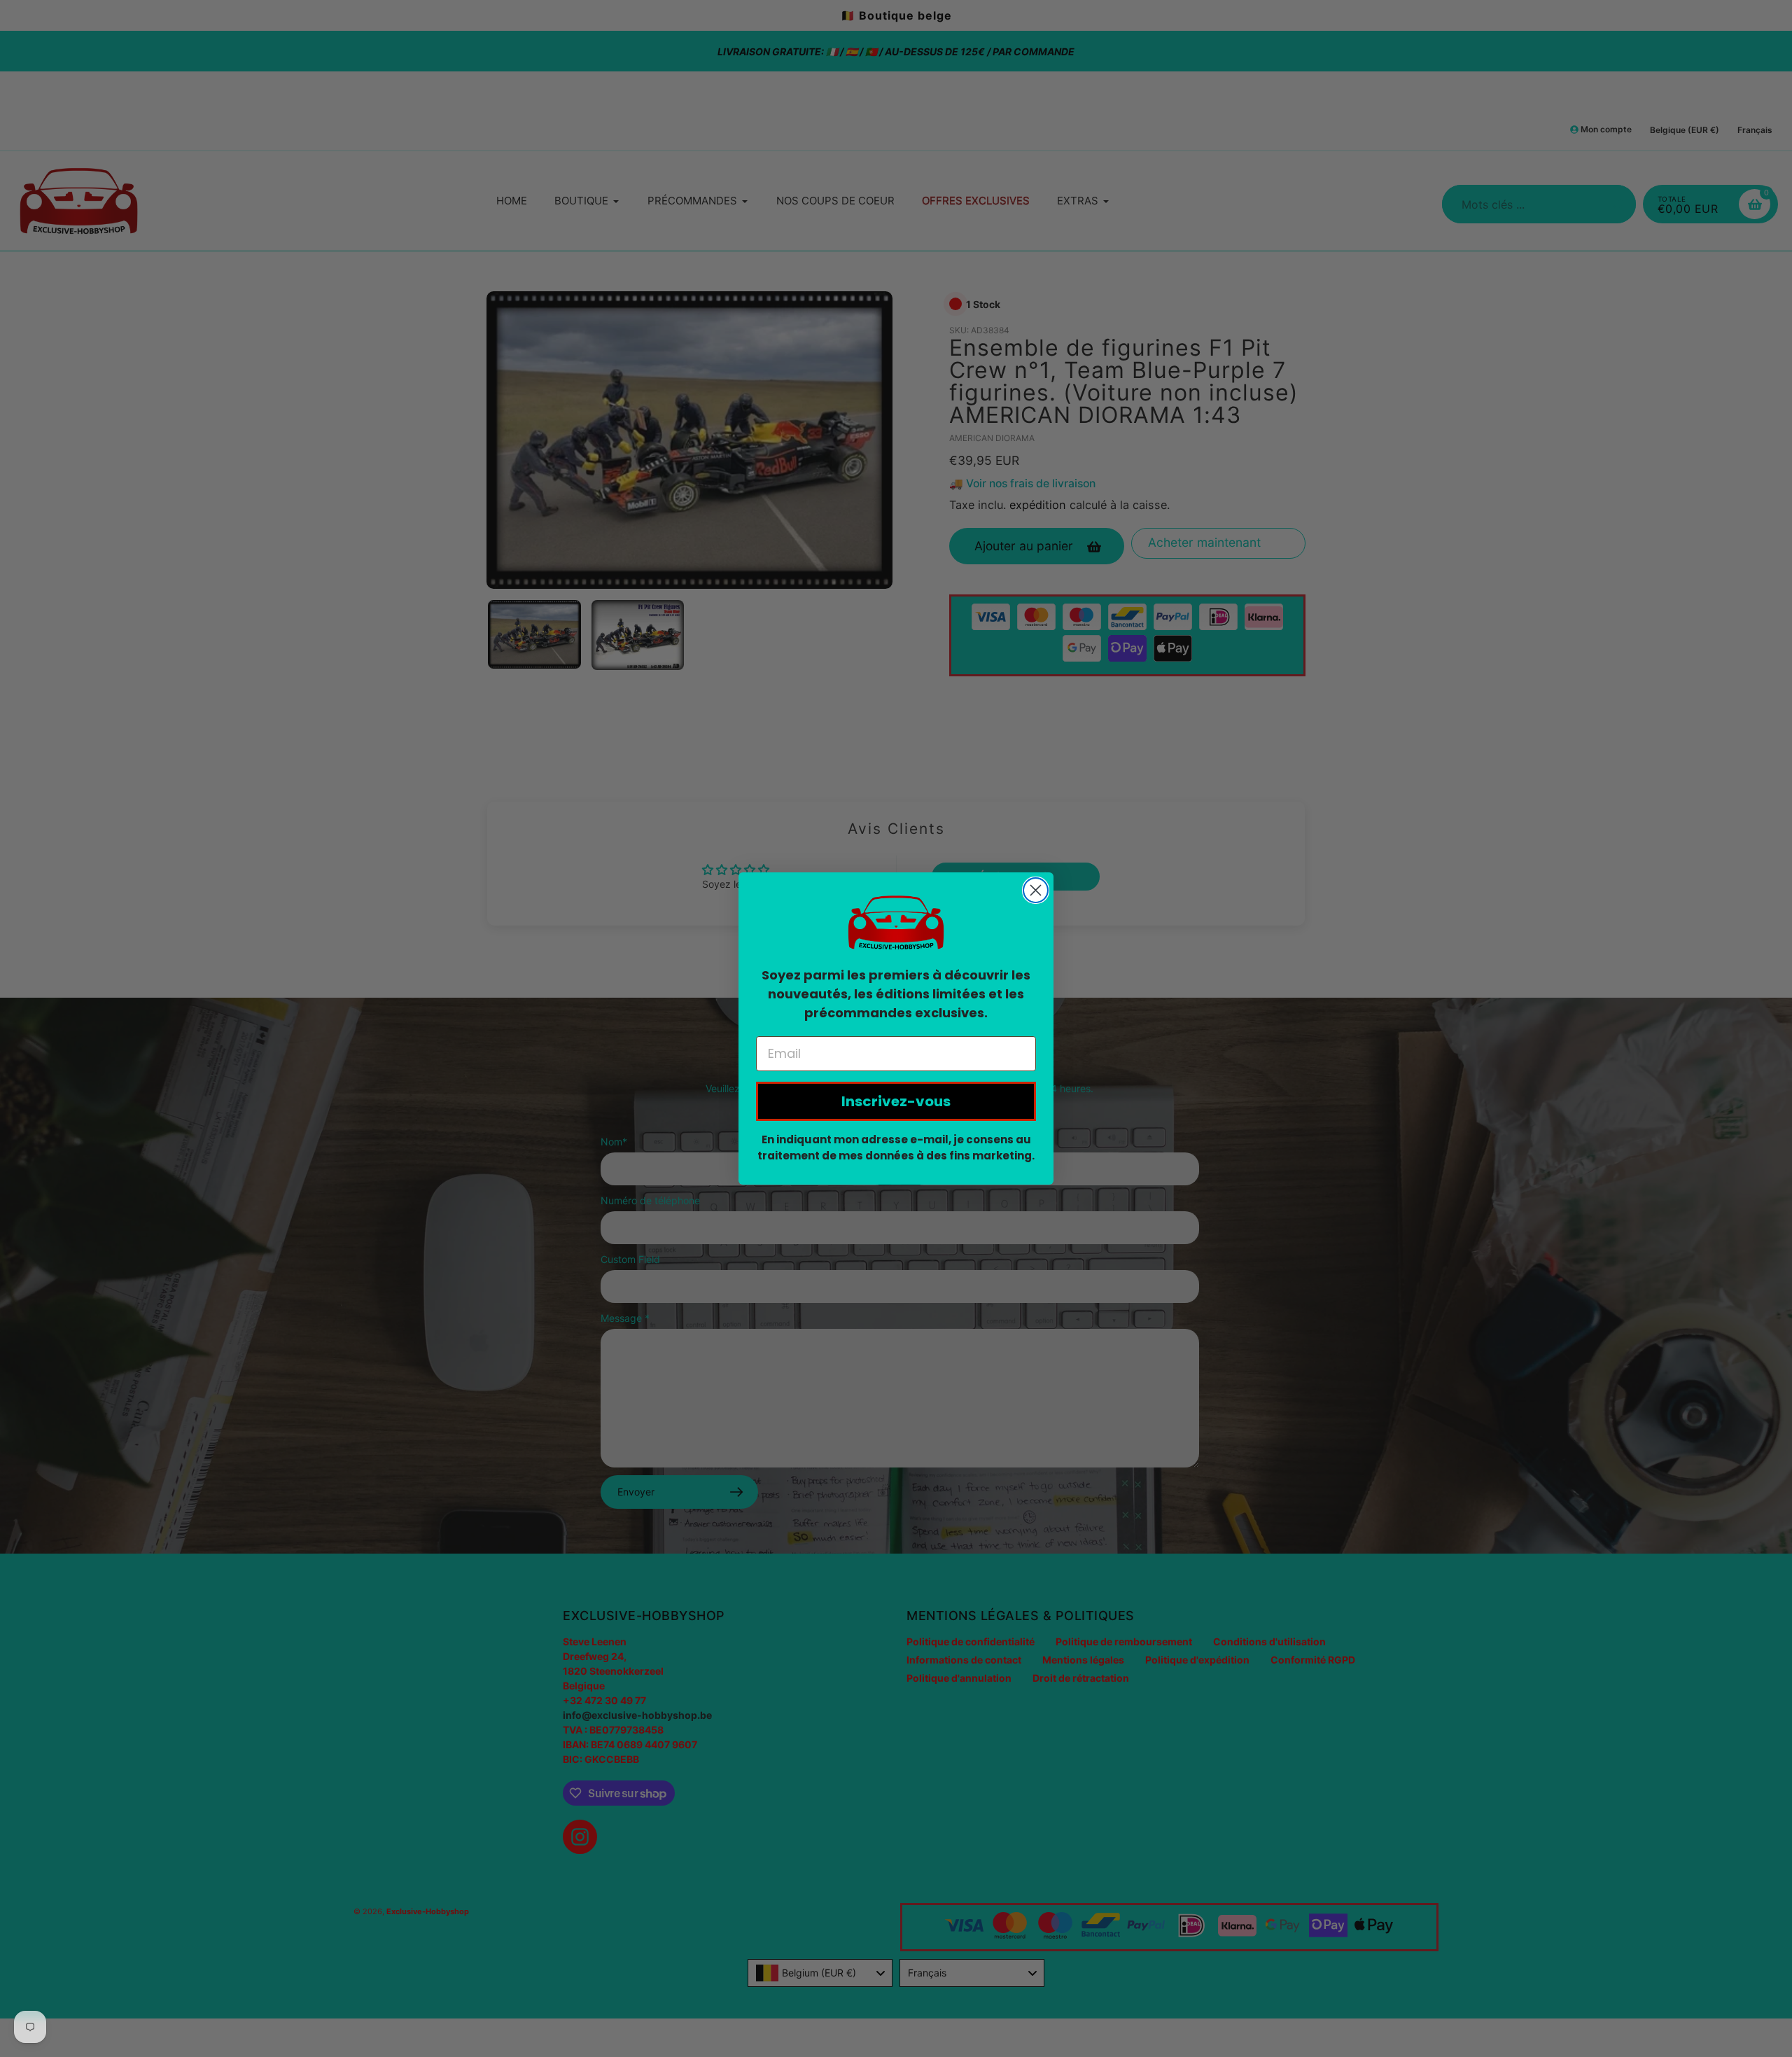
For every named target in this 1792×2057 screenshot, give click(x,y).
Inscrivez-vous (896, 1101)
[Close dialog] (1036, 890)
